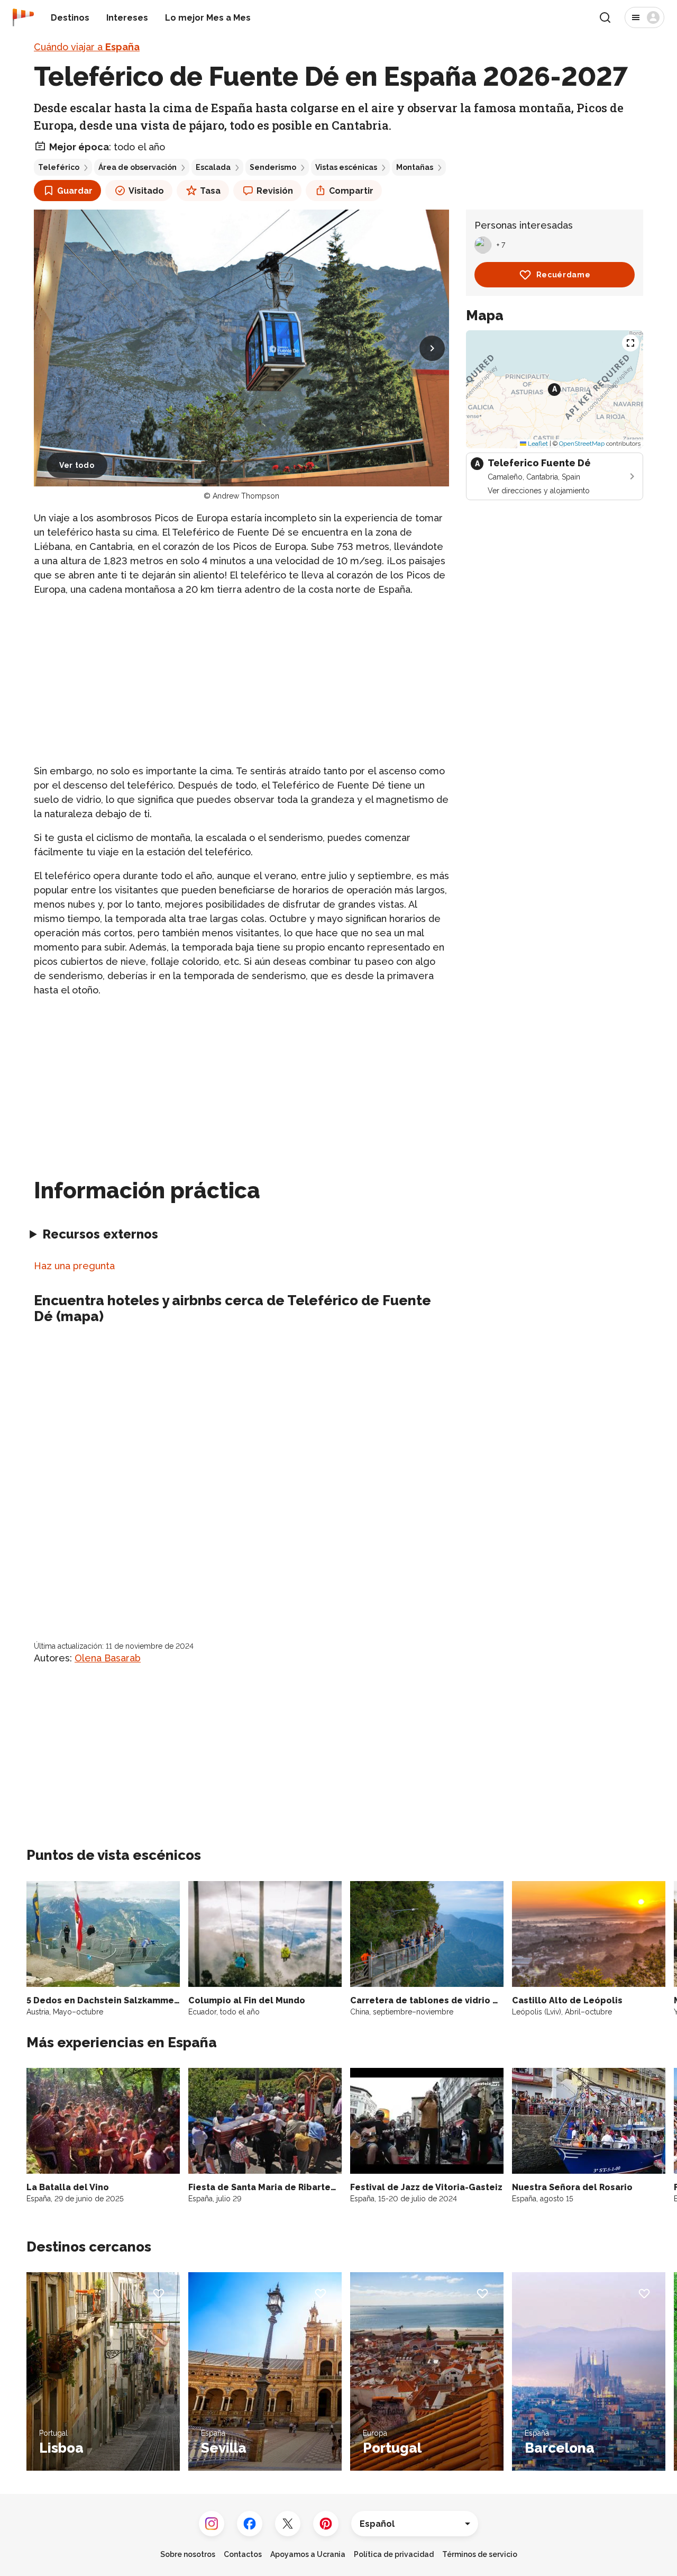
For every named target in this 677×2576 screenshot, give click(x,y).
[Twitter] (288, 2524)
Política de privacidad (394, 2554)
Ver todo (77, 465)
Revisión (275, 191)
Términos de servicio (480, 2554)
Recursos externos (100, 1234)
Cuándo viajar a (87, 47)
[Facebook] (250, 2524)
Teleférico (59, 167)
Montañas (415, 167)
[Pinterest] (326, 2524)
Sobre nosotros (188, 2554)
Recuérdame (564, 275)
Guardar (75, 191)
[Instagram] (212, 2524)
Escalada (213, 167)
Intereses (127, 18)
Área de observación (138, 167)
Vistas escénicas (346, 167)
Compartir (351, 191)
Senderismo (273, 167)
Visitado (146, 191)
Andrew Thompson (246, 496)
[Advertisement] (241, 680)
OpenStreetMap (582, 444)
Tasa (210, 191)
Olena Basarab (108, 1658)
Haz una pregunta (74, 1266)
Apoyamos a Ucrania (308, 2554)
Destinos (70, 18)
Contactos (243, 2554)
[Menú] (644, 17)
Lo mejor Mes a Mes (208, 18)
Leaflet (537, 444)
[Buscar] (605, 17)
